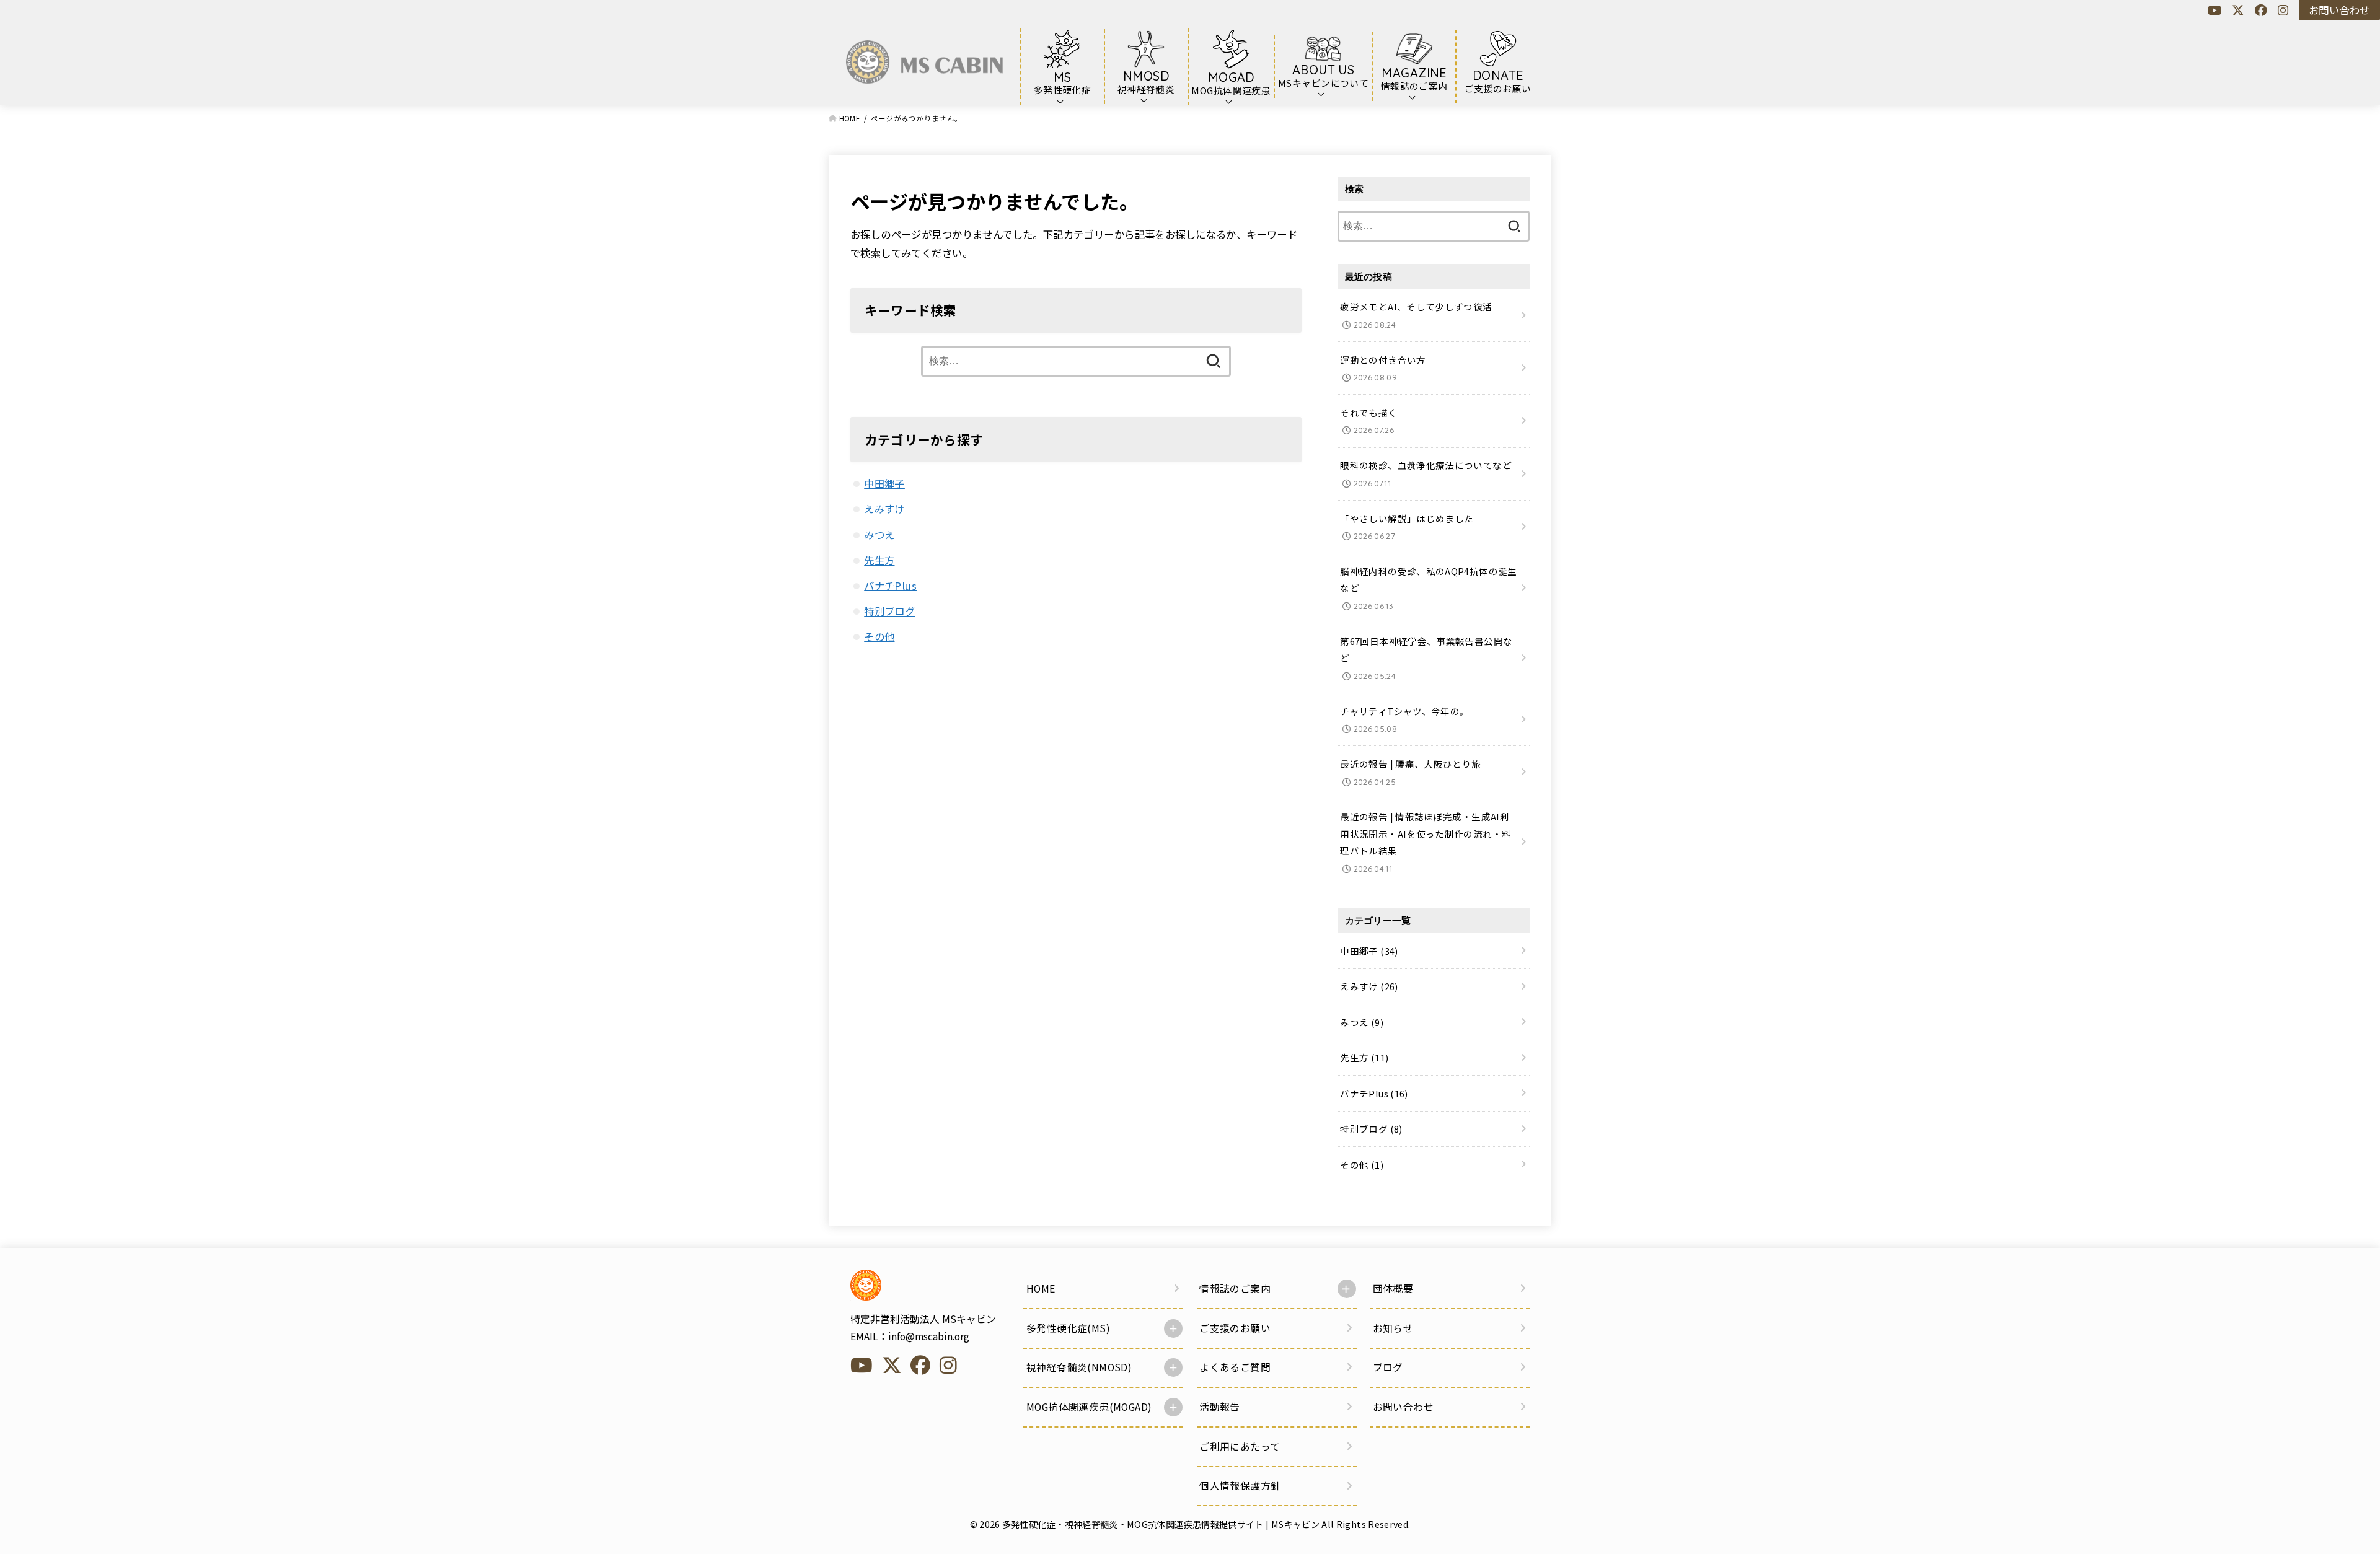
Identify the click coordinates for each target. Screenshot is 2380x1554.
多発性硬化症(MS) (1068, 1328)
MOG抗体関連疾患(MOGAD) (1089, 1407)
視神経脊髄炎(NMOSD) (1079, 1367)
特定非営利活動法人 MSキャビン (923, 1319)
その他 (879, 636)
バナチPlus (890, 586)
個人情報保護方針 (1240, 1486)
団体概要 (1393, 1288)
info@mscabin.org (929, 1336)
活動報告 (1220, 1407)
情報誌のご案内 (1235, 1288)
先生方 (879, 560)
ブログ (1388, 1367)
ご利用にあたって (1240, 1446)
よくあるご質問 (1235, 1367)
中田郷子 (884, 483)
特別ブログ (889, 611)
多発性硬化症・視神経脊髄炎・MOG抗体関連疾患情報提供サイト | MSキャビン (1161, 1524)
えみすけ (884, 509)
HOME (1041, 1288)
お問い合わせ (2339, 10)
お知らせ (1393, 1328)
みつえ (879, 535)
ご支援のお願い (1235, 1328)
